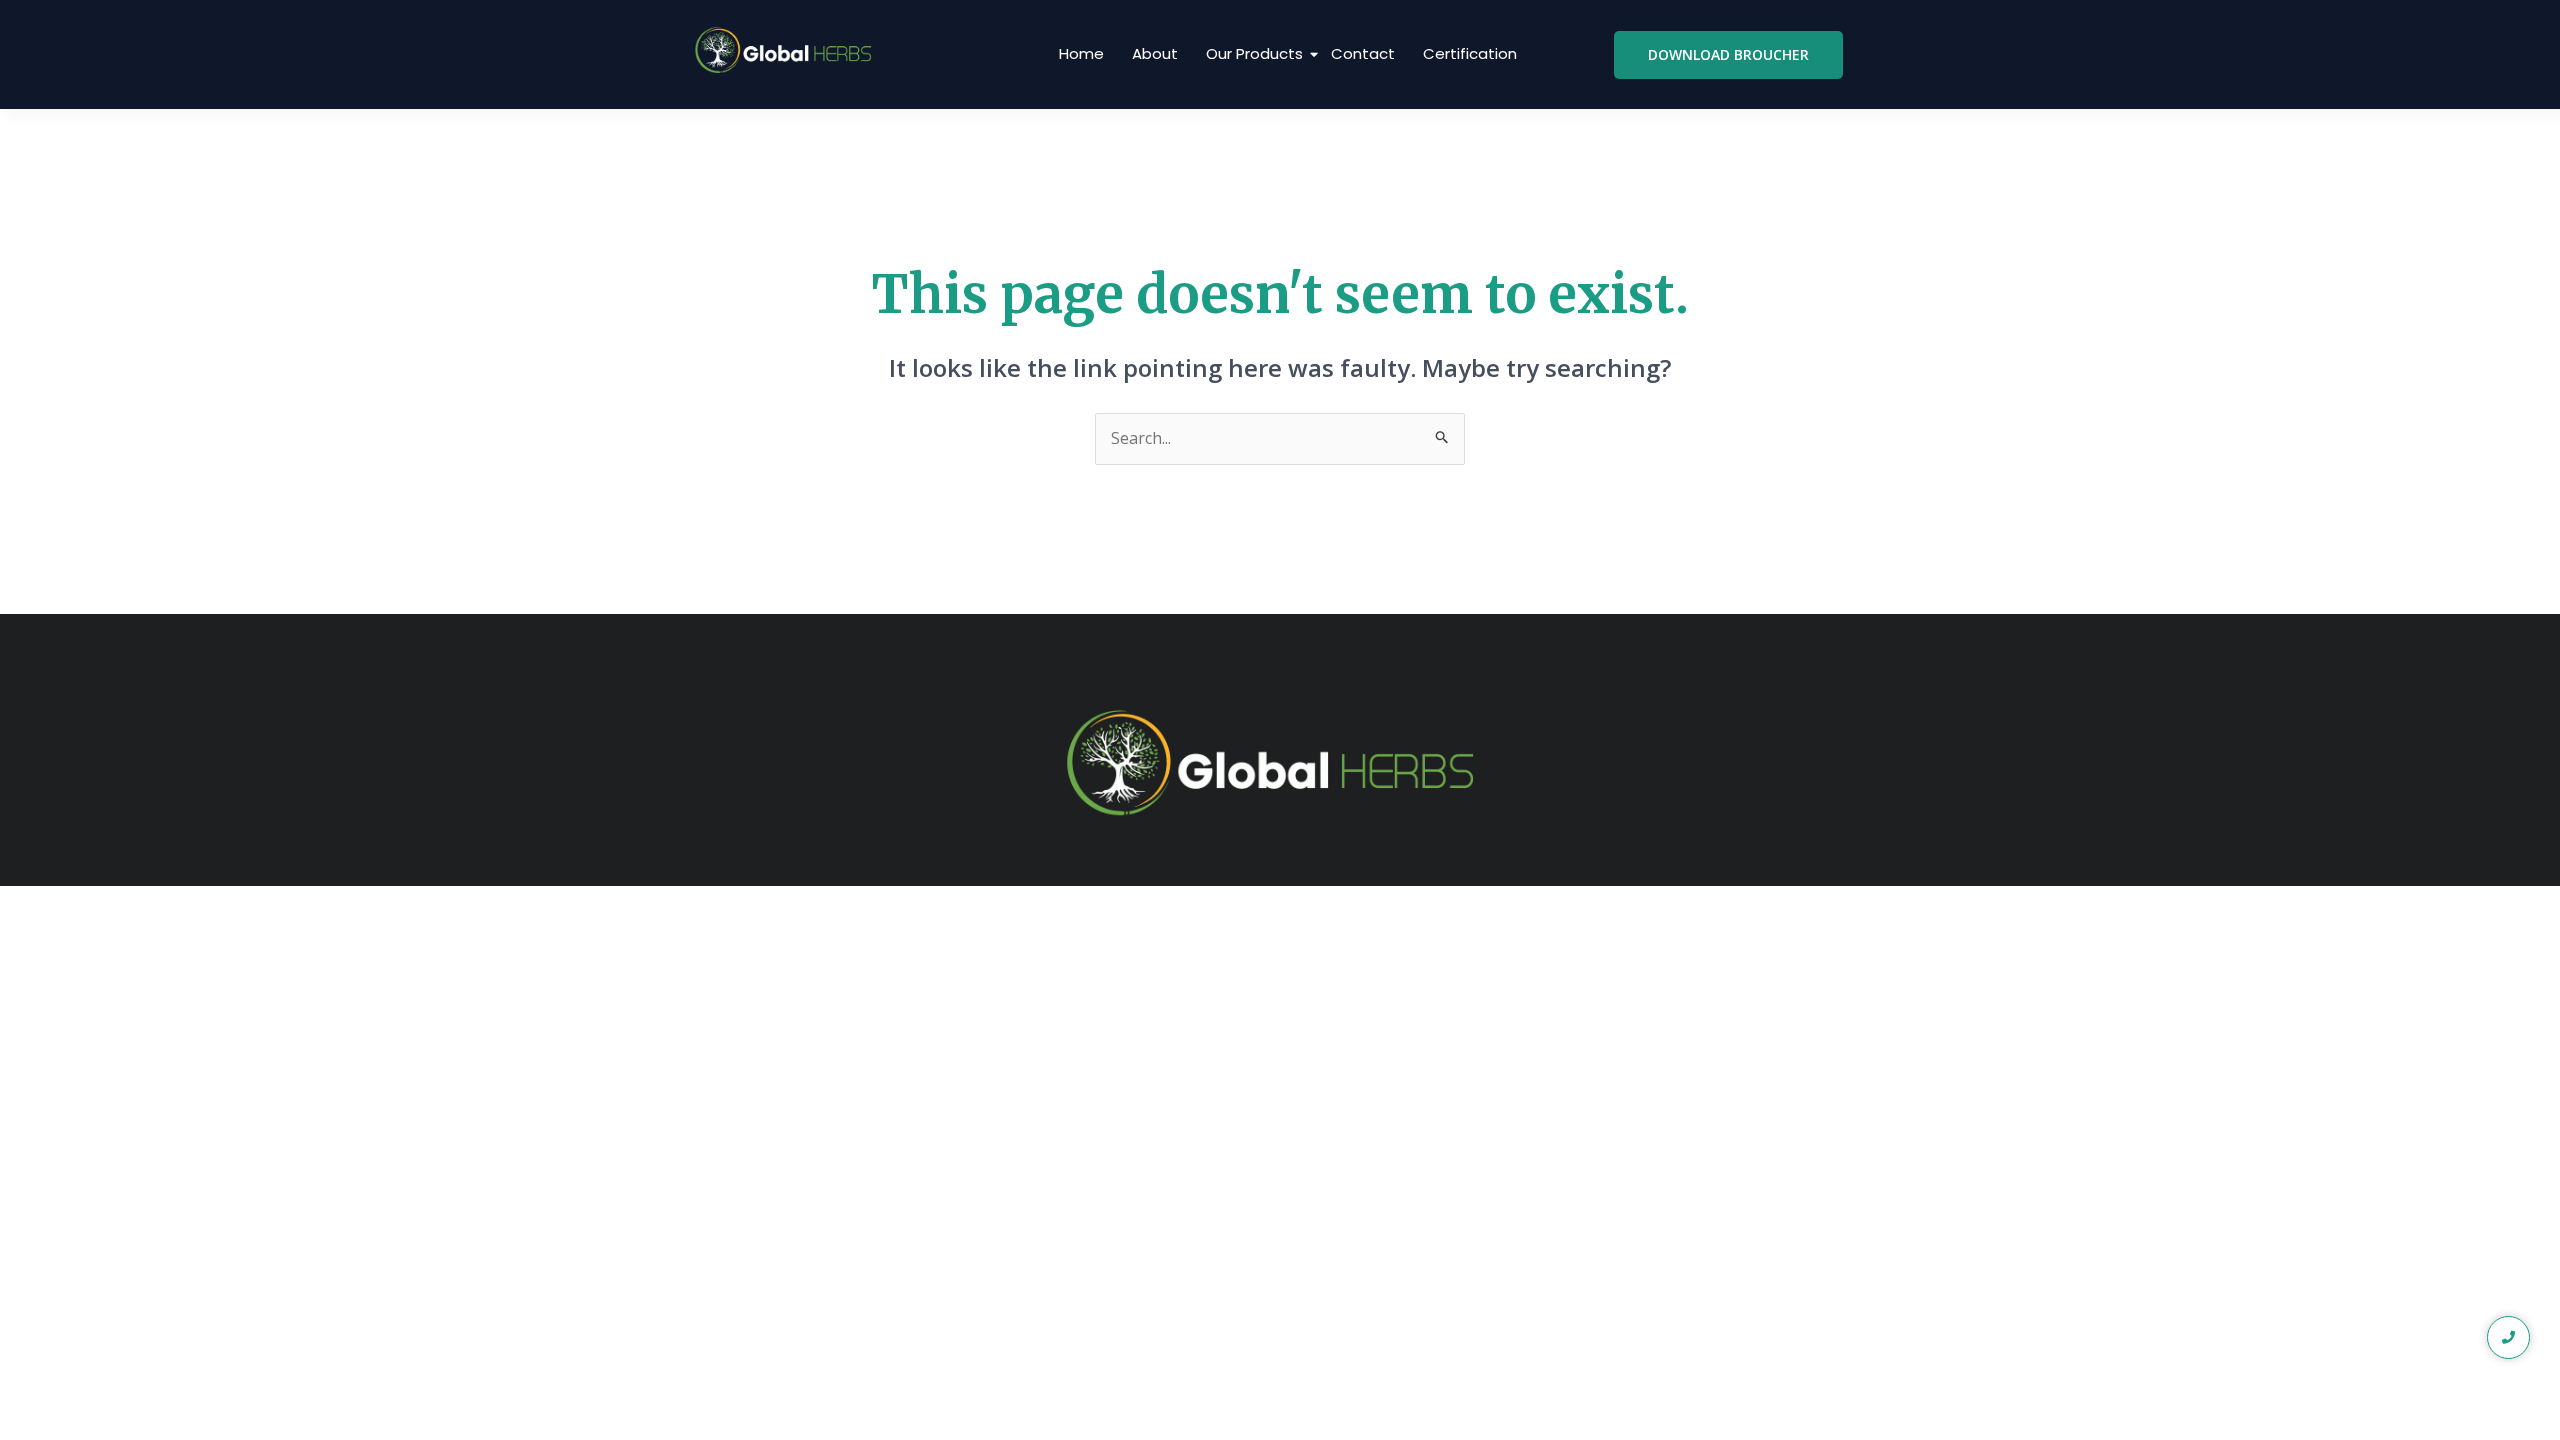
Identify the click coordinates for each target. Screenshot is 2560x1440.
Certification (1470, 53)
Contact (1363, 53)
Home (1081, 53)
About (1155, 53)
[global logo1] (787, 51)
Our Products (1254, 53)
